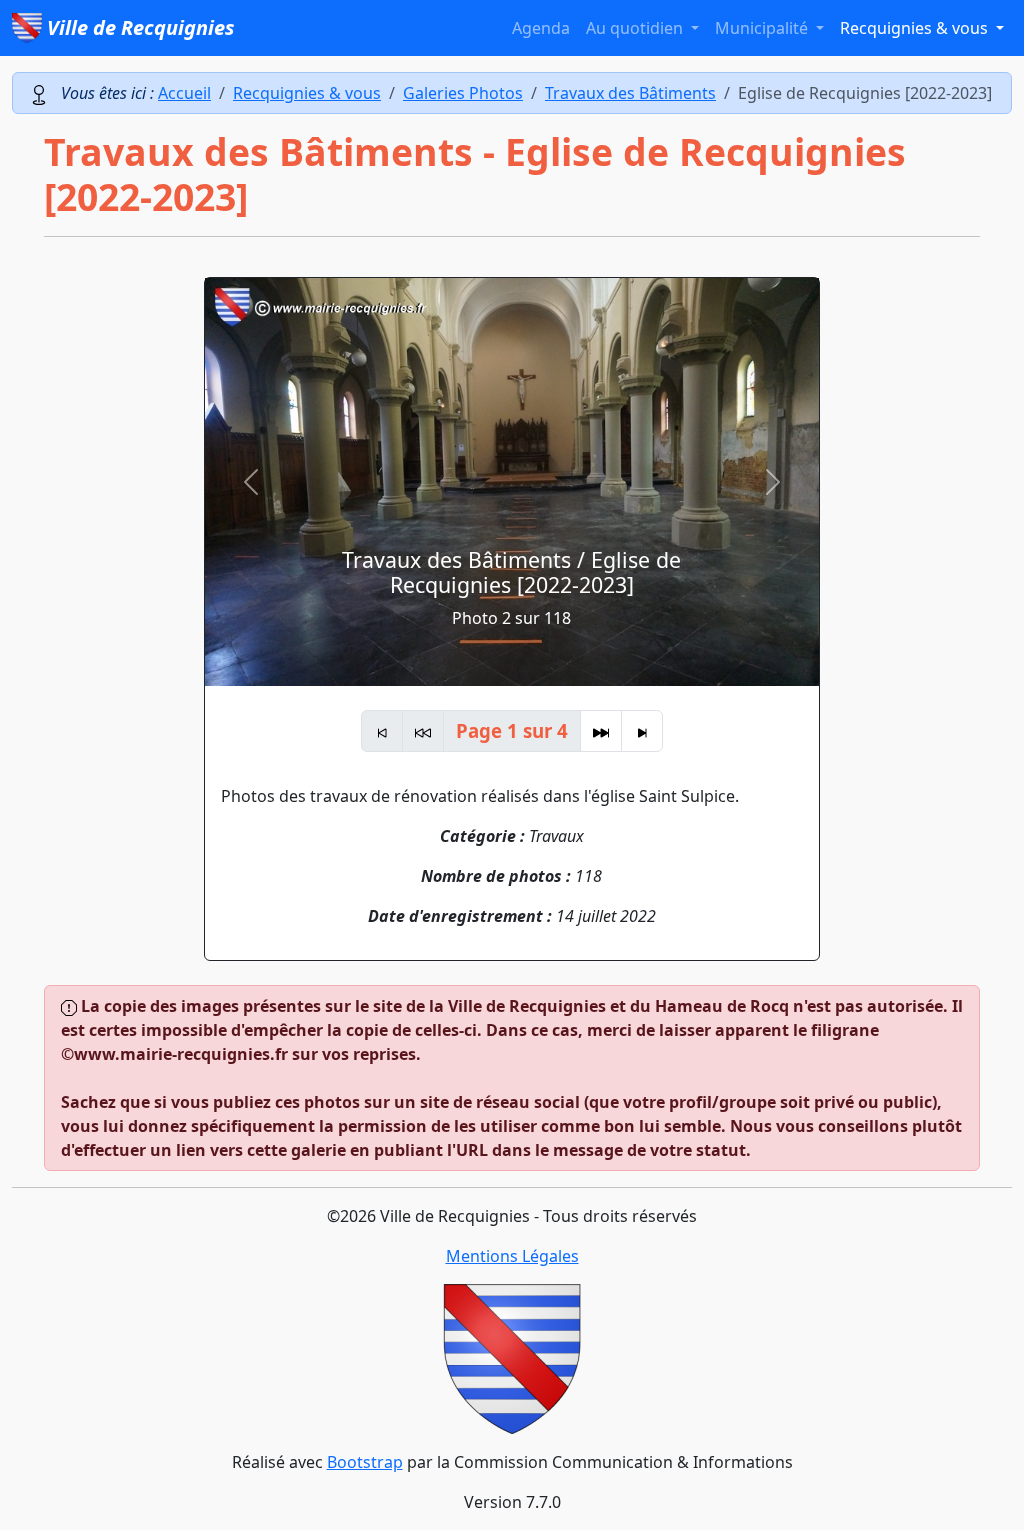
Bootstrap (365, 1462)
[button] (251, 482)
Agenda (541, 28)
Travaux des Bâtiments (630, 93)
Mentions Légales (512, 1256)
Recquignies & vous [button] (916, 28)
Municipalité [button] (763, 28)
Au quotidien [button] (636, 28)
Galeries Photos (463, 93)
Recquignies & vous (307, 93)
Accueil (184, 93)
